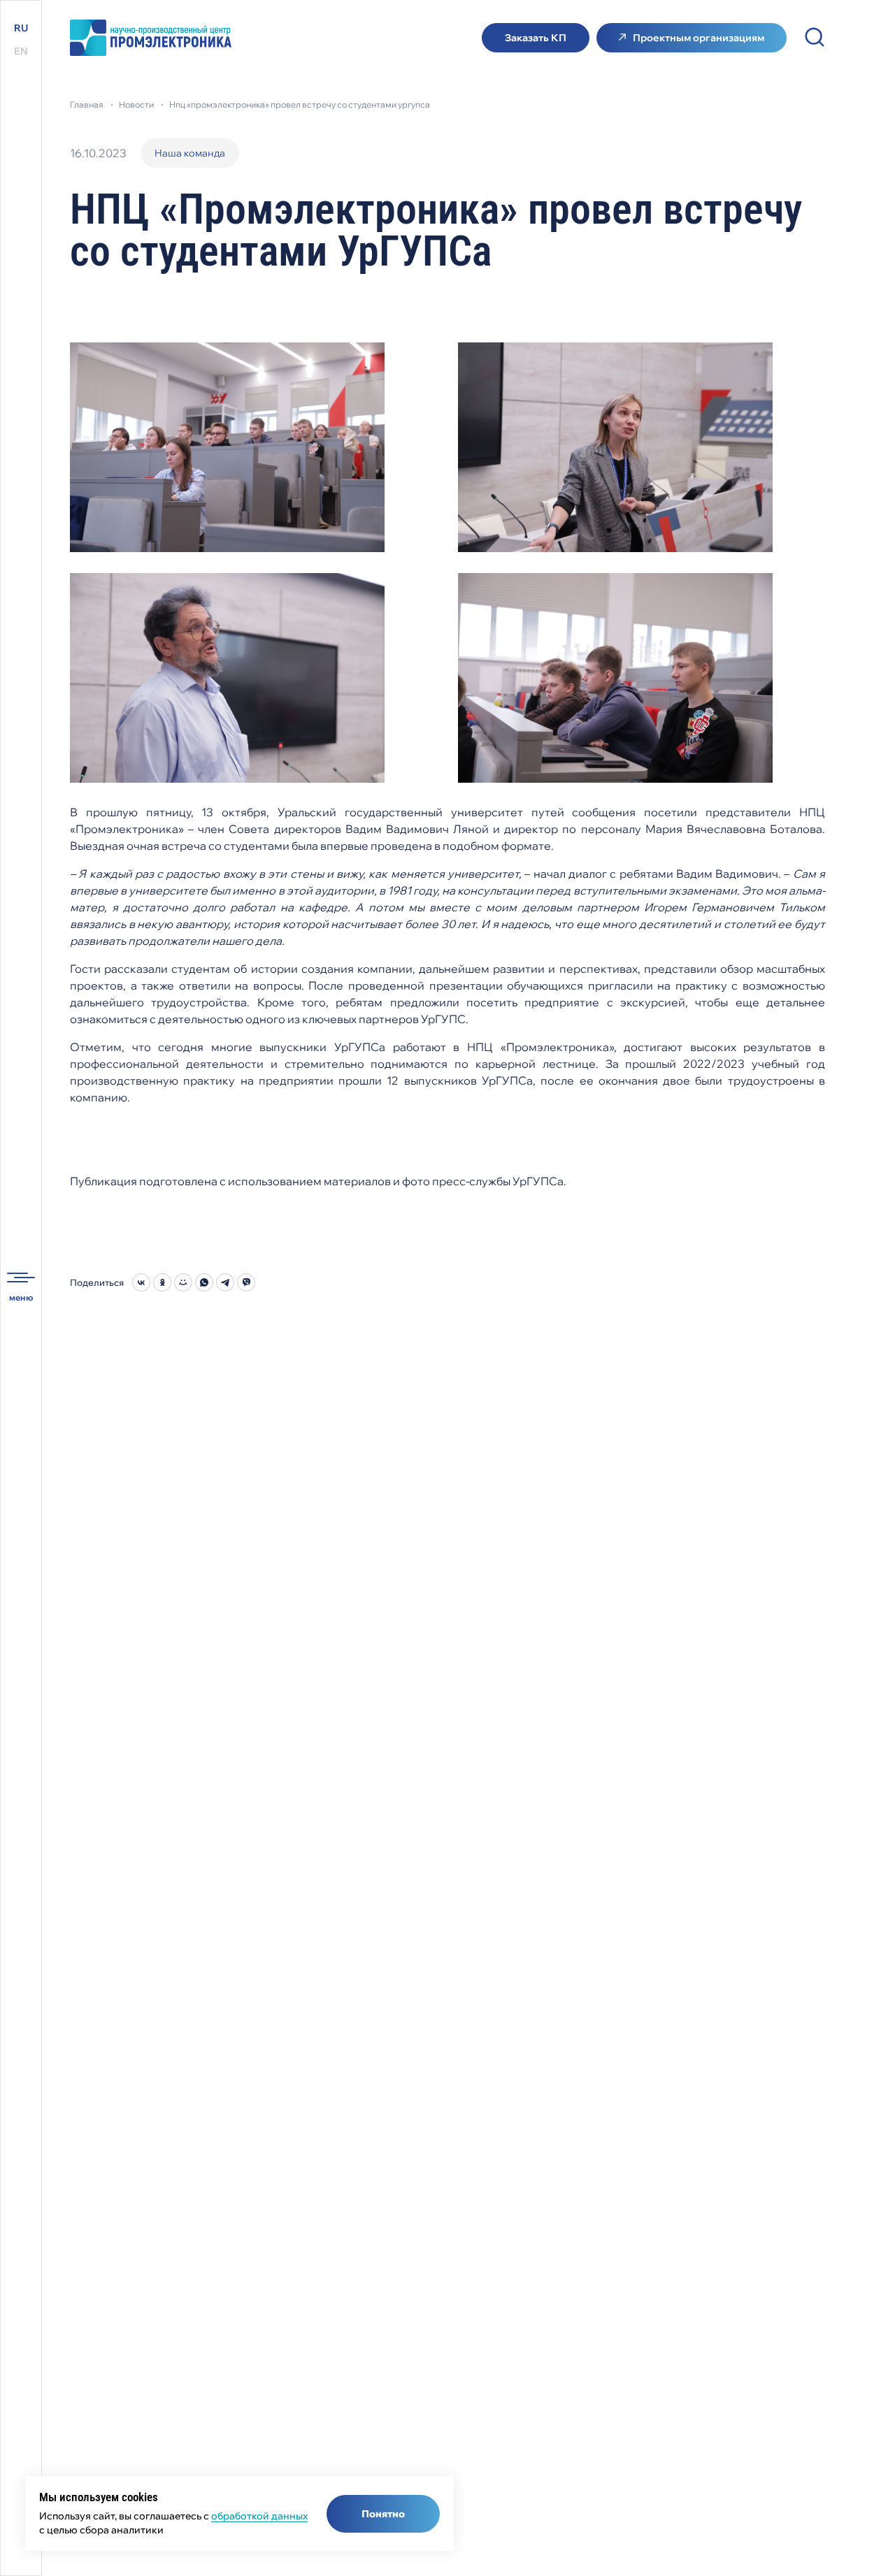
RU (21, 28)
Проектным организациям (699, 38)
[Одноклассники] (162, 1282)
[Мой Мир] (183, 1282)
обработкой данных (259, 2516)
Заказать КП (536, 38)
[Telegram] (225, 1282)
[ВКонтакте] (141, 1282)
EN (21, 51)
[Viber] (246, 1282)
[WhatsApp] (204, 1282)
